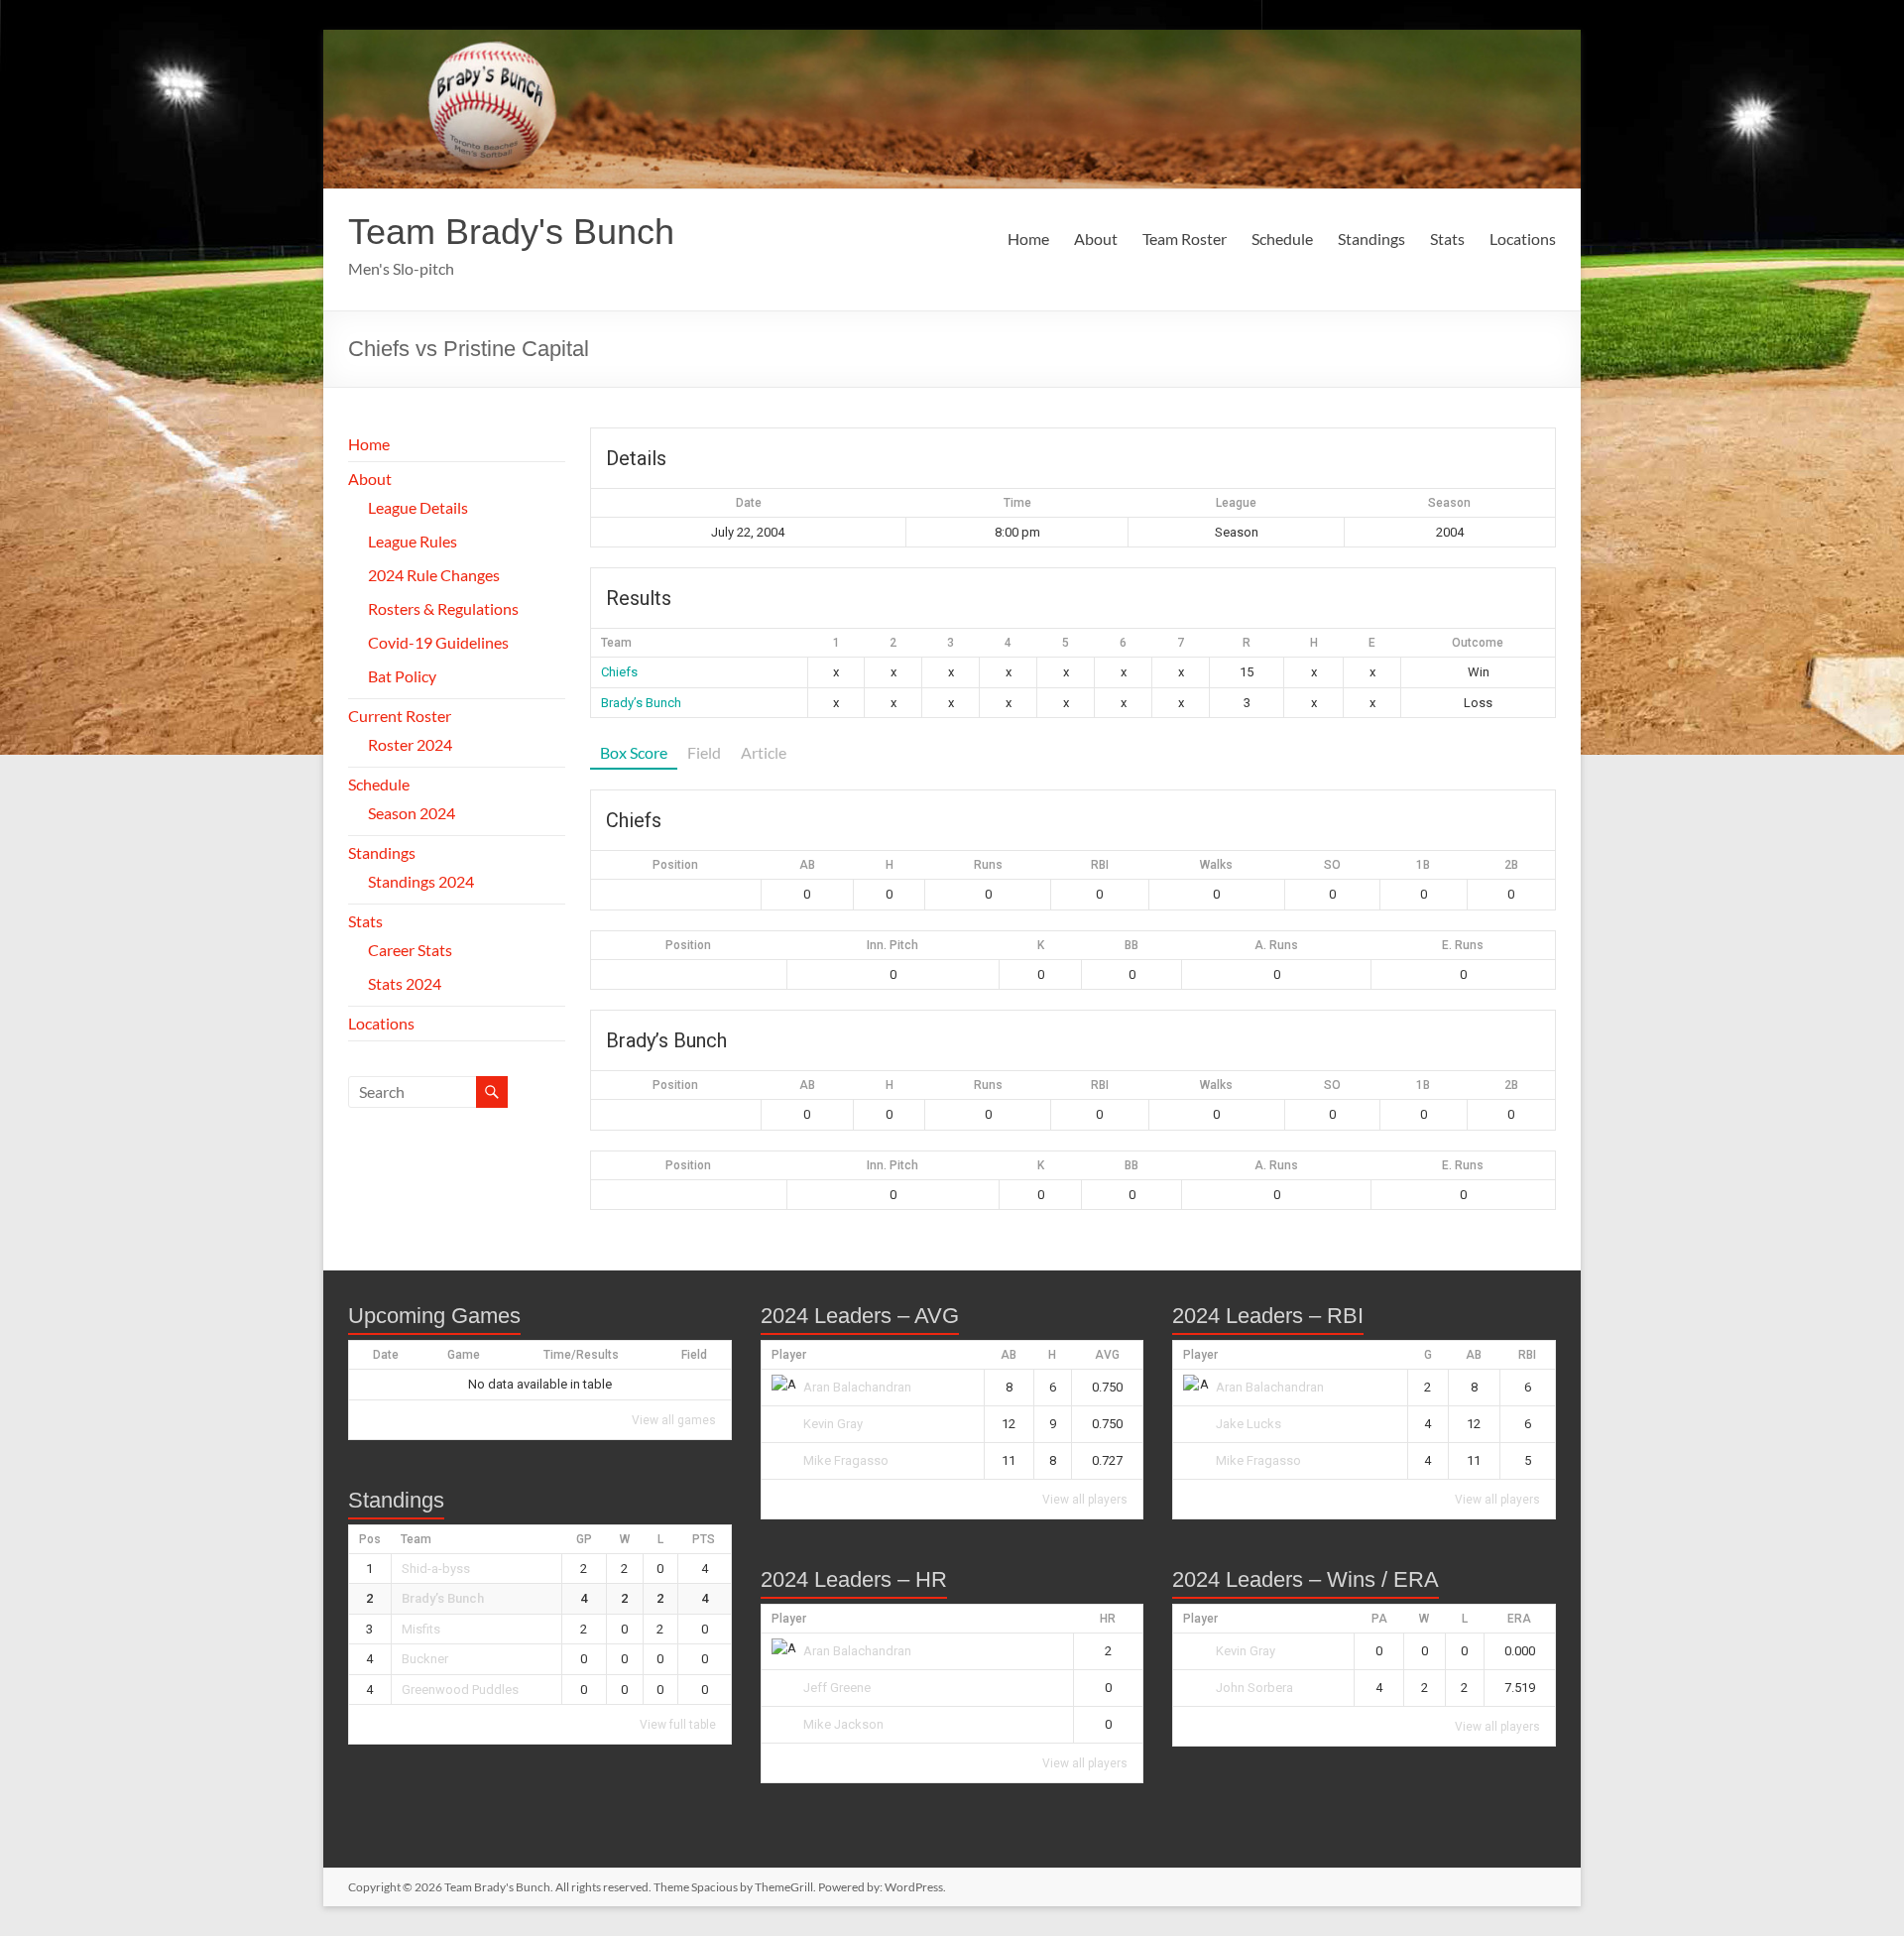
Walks (1216, 865)
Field (704, 752)
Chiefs (619, 672)
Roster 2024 (410, 744)
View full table (678, 1725)
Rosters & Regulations (443, 608)
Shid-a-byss (436, 1569)
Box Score (634, 752)
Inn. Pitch (892, 945)
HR (1108, 1619)
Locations (1523, 239)
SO (1332, 865)
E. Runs (1463, 945)
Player (789, 1355)
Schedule (1282, 239)
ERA (1519, 1619)
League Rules (413, 541)
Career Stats (410, 950)
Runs (988, 865)
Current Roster (400, 716)
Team (416, 1539)
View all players (1085, 1500)
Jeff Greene (837, 1688)
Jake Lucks (1249, 1424)
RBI (1100, 865)
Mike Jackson (843, 1724)
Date (386, 1355)
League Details (418, 507)
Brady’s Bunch (641, 703)
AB (807, 865)
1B (1423, 865)
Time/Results (581, 1355)
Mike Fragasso (846, 1460)
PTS (704, 1539)
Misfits (421, 1629)
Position (675, 865)
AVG (1107, 1355)
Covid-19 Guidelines (438, 642)
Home (1028, 239)
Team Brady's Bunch (511, 232)
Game (464, 1355)
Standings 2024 (421, 881)
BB (1131, 945)
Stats (1447, 239)
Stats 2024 (405, 983)
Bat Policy (402, 676)
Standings (1371, 239)
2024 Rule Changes (434, 575)
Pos (370, 1539)
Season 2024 (412, 813)
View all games (674, 1420)
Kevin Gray (833, 1424)
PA (1379, 1619)
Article (764, 752)
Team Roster (1185, 239)
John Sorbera (1254, 1688)
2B (1511, 865)
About (1096, 239)
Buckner (425, 1659)
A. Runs (1276, 945)
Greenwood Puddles (460, 1690)
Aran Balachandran (857, 1387)
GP (584, 1539)
